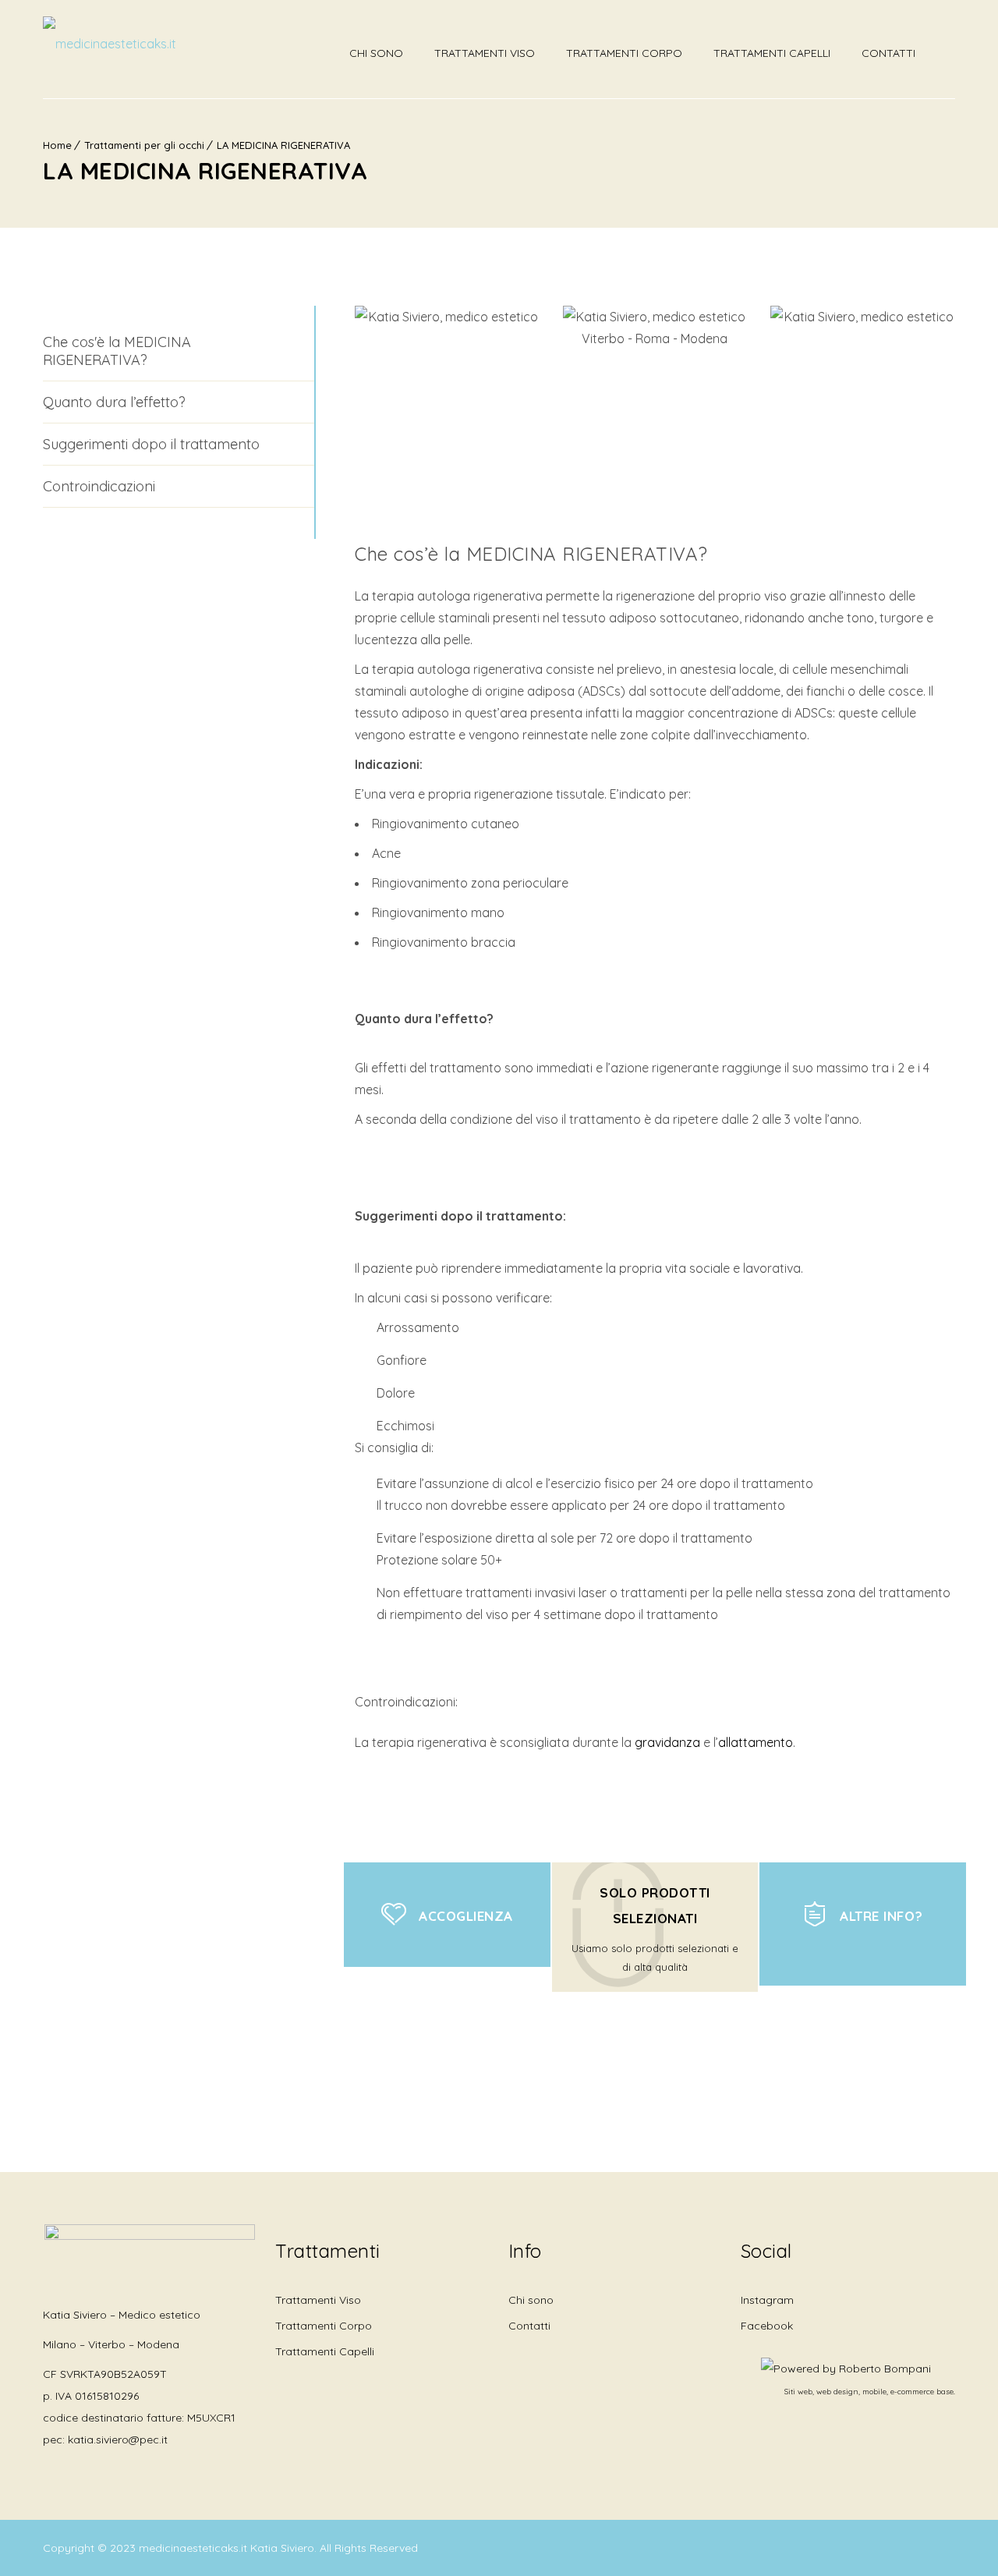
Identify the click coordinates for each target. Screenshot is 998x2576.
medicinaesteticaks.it (195, 2548)
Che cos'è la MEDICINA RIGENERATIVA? (117, 351)
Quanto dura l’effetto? (114, 402)
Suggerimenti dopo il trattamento (151, 444)
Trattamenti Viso (485, 53)
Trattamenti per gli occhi (144, 145)
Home (57, 145)
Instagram (767, 2300)
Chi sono (376, 53)
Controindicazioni (99, 486)
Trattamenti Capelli (772, 53)
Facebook (767, 2326)
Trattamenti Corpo (624, 53)
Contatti (888, 53)
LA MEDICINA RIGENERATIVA (283, 145)
